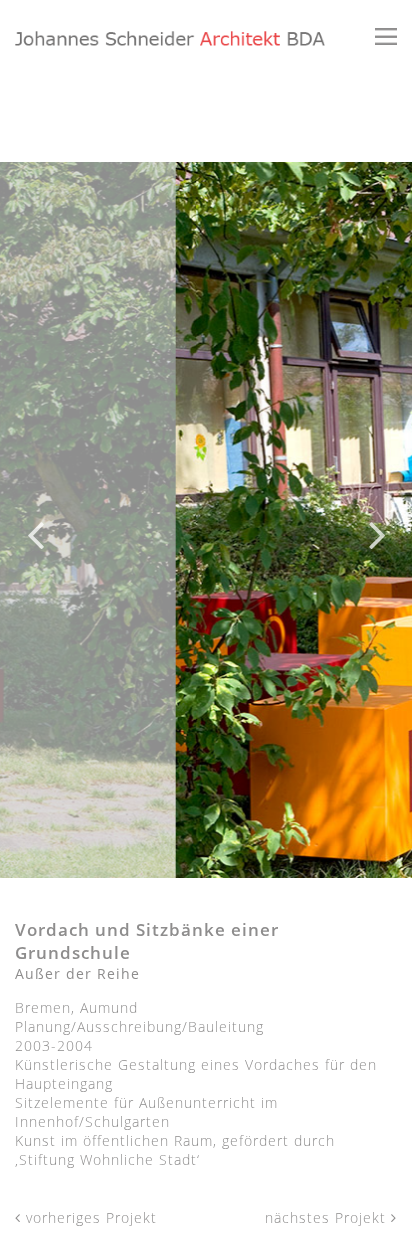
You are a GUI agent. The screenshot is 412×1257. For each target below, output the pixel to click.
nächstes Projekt (328, 1217)
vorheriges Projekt (89, 1217)
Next (377, 520)
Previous (35, 520)
